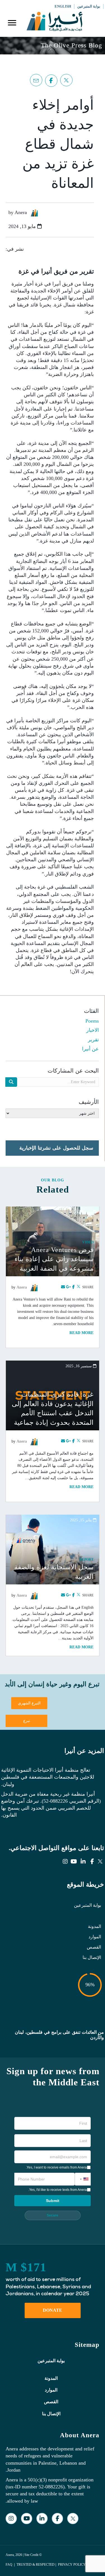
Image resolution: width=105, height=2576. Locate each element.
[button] (83, 2179)
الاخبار (93, 1030)
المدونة (95, 1926)
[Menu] (12, 23)
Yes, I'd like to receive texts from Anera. (58, 2190)
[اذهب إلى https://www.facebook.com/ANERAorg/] (92, 1862)
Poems (92, 1021)
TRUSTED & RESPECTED (36, 2565)
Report (87, 1560)
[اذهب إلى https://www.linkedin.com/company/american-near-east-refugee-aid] (83, 1862)
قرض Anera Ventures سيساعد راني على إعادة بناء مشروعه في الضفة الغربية (54, 1259)
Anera (22, 1287)
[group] (53, 2279)
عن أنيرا (90, 1049)
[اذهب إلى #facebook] (53, 81)
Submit (53, 2201)
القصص (94, 1947)
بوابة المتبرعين (88, 1905)
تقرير (93, 1040)
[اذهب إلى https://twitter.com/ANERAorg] (101, 1862)
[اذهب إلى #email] (38, 80)
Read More (81, 1333)
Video (88, 1242)
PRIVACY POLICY (72, 2565)
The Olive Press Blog (72, 45)
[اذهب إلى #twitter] (68, 80)
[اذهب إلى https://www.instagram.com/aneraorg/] (65, 1862)
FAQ (9, 2565)
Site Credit (31, 2555)
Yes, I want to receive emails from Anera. (56, 2167)
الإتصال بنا (92, 1957)
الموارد (95, 1937)
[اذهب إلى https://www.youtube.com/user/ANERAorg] (74, 1862)
